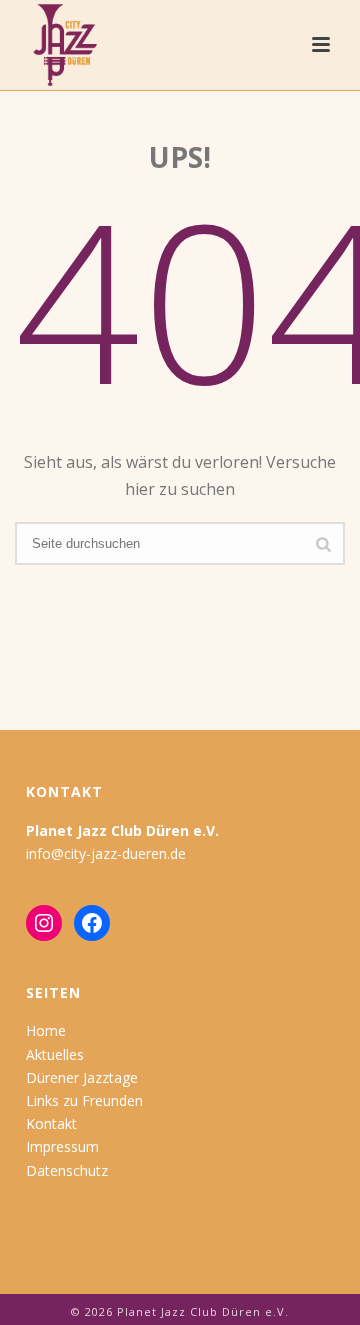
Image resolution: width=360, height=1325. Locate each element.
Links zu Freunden (84, 1100)
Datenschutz (67, 1170)
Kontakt (51, 1123)
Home (46, 1030)
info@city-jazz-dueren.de (106, 853)
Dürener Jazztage (82, 1077)
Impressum (62, 1146)
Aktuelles (55, 1054)
